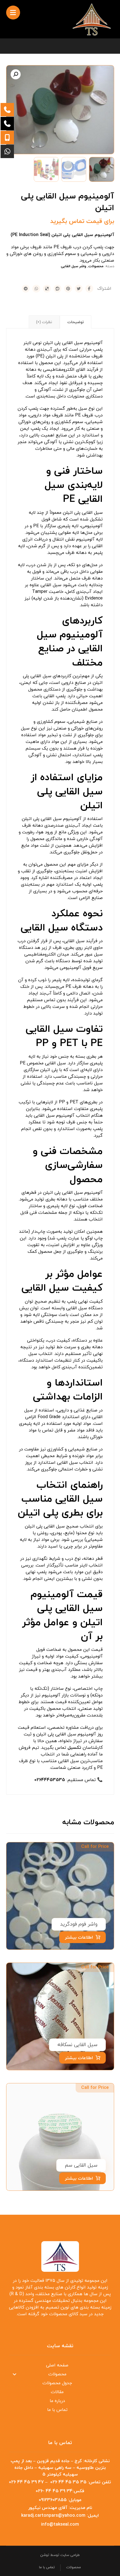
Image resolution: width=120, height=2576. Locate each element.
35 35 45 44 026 (68, 2482)
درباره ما (57, 2401)
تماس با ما (57, 2410)
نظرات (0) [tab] (44, 322)
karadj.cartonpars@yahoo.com (53, 2516)
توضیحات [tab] (76, 322)
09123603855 (53, 2500)
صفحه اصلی (57, 2365)
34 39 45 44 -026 (54, 2491)
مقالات (57, 2392)
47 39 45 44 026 (26, 2482)
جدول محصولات (57, 2383)
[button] (16, 74)
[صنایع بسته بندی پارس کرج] (92, 19)
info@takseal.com (60, 2525)
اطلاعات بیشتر (79, 1937)
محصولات (96, 266)
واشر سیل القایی (74, 266)
